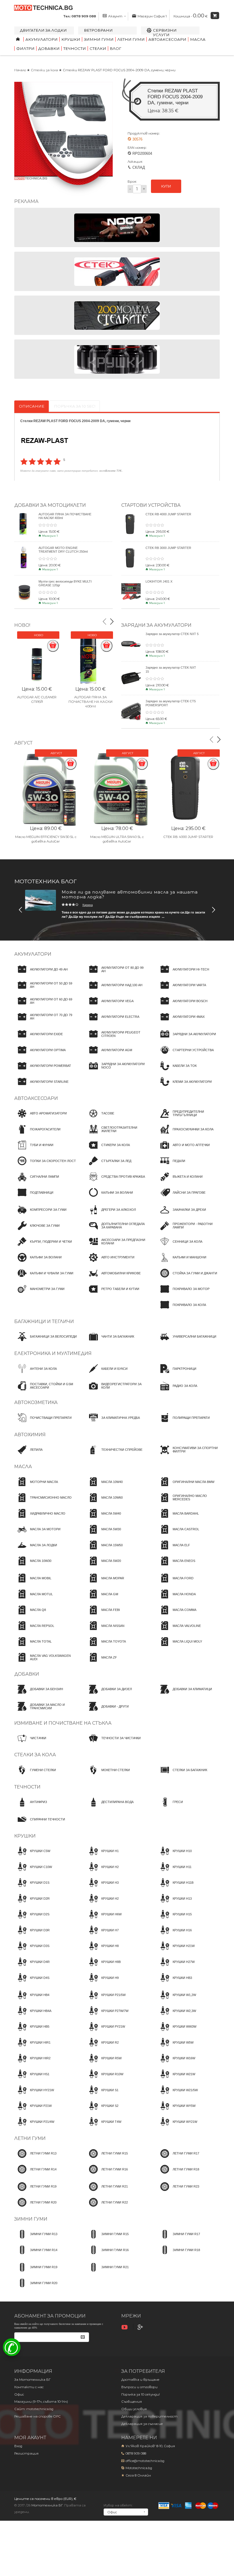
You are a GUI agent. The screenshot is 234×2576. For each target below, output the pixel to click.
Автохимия (30, 1435)
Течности (75, 48)
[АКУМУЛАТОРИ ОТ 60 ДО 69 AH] (46, 1006)
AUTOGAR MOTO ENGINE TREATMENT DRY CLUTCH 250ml (63, 550)
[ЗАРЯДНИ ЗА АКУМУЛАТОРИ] (186, 1039)
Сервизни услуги (165, 32)
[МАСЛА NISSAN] (105, 1631)
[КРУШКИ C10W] (33, 1872)
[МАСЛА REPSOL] (34, 1631)
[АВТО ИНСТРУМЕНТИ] (110, 1263)
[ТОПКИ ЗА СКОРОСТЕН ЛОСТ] (45, 1166)
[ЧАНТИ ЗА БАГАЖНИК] (110, 1342)
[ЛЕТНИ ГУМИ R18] (178, 2174)
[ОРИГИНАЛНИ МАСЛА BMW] (186, 1487)
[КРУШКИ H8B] (103, 1967)
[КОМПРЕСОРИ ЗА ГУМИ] (40, 1215)
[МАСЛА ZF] (101, 1663)
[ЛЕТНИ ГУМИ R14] (35, 2174)
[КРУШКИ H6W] (104, 1920)
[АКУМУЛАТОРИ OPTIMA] (40, 1055)
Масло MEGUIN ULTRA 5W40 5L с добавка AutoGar (117, 839)
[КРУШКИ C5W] (32, 1856)
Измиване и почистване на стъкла (63, 1723)
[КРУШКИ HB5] (32, 2032)
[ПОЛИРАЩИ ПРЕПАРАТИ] (183, 1423)
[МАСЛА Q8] (30, 1615)
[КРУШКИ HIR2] (32, 2064)
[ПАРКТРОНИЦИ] (177, 1374)
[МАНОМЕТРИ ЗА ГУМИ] (39, 1294)
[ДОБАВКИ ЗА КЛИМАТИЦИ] (184, 1694)
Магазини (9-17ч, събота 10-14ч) (41, 2402)
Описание (32, 406)
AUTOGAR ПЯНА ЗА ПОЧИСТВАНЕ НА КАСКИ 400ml (90, 702)
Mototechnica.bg (139, 2468)
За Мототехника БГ (32, 2380)
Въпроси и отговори (139, 2387)
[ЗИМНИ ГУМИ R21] (107, 2272)
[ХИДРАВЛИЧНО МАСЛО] (40, 1519)
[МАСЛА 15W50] (104, 1550)
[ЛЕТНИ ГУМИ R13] (35, 2159)
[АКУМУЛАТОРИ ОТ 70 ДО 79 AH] (46, 1022)
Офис (19, 2394)
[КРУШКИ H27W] (176, 1967)
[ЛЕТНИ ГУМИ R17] (178, 2159)
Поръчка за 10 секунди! (141, 2394)
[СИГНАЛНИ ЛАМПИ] (37, 1182)
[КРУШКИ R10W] (104, 2079)
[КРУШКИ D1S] (32, 1888)
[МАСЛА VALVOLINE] (179, 1631)
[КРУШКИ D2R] (32, 1904)
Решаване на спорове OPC (38, 2416)
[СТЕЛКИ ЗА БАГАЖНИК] (182, 1775)
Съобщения (132, 2402)
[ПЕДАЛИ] (171, 1166)
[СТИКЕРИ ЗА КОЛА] (108, 1150)
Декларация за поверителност (149, 2416)
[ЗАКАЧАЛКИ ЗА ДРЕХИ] (181, 1215)
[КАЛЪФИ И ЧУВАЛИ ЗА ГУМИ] (44, 1278)
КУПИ (166, 186)
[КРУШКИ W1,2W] (176, 2000)
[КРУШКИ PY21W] (105, 2032)
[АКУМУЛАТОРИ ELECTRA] (112, 1022)
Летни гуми (131, 39)
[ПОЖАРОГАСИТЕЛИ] (37, 1134)
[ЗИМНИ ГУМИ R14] (36, 2255)
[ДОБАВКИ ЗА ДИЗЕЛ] (109, 1694)
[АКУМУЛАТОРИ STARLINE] (41, 1087)
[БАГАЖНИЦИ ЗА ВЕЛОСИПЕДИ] (46, 1342)
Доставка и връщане (140, 2380)
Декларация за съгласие (142, 2424)
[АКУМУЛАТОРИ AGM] (109, 1055)
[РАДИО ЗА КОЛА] (177, 1391)
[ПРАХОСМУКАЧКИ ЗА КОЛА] (185, 1134)
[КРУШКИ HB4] (32, 2000)
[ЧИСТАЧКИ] (30, 1743)
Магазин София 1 (152, 16)
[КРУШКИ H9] (102, 1983)
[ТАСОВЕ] (100, 1119)
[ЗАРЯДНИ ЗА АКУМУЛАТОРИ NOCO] (117, 1071)
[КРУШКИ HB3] (175, 1983)
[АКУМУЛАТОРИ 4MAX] (181, 1022)
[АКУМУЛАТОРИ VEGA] (110, 1006)
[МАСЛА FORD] (175, 1583)
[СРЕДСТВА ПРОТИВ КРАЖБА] (115, 1182)
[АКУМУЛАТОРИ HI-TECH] (183, 974)
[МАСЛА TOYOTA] (106, 1647)
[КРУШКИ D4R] (32, 1967)
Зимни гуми (99, 39)
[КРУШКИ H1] (102, 1856)
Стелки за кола (45, 70)
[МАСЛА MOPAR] (105, 1583)
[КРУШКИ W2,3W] (176, 2016)
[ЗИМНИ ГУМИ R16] (107, 2255)
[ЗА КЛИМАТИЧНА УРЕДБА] (113, 1423)
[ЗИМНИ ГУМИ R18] (178, 2255)
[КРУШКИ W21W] (176, 2079)
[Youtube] (125, 2327)
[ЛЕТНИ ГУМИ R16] (107, 2174)
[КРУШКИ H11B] (175, 1888)
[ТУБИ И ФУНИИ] (34, 1150)
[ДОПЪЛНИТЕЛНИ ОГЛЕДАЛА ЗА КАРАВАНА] (117, 1231)
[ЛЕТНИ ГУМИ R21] (107, 2192)
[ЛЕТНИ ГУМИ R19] (35, 2192)
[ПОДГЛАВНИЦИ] (34, 1198)
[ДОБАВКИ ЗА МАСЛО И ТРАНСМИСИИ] (46, 1712)
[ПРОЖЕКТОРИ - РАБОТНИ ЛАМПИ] (188, 1231)
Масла (198, 39)
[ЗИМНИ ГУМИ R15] (107, 2239)
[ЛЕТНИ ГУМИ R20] (35, 2207)
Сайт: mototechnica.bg (34, 2409)
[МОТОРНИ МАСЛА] (36, 1487)
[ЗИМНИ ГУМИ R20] (36, 2288)
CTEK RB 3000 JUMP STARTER (168, 548)
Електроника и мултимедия (53, 1353)
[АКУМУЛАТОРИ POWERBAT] (43, 1071)
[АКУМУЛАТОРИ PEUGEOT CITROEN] (117, 1039)
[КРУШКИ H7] (102, 1935)
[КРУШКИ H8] (102, 1951)
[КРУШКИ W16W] (176, 2064)
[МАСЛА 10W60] (104, 1503)
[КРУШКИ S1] (102, 2095)
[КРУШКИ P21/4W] (34, 2127)
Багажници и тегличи (44, 1321)
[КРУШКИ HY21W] (34, 2095)
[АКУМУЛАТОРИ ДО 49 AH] (41, 974)
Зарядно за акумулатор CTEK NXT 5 (172, 634)
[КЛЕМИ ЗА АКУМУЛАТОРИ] (184, 1087)
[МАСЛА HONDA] (176, 1599)
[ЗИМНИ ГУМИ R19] (36, 2272)
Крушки (71, 39)
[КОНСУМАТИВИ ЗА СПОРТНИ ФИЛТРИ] (188, 1455)
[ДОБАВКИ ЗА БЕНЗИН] (39, 1694)
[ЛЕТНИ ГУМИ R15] (107, 2159)
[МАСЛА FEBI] (103, 1615)
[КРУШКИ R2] (102, 2048)
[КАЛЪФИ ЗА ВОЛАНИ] (109, 1198)
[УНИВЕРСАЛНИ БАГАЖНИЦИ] (187, 1342)
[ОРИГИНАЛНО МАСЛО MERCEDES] (188, 1503)
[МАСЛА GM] (102, 1599)
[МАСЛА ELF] (174, 1550)
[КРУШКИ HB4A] (33, 2016)
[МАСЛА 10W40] (104, 1487)
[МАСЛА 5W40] (103, 1519)
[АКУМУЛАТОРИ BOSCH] (182, 1006)
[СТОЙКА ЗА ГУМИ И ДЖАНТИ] (187, 1278)
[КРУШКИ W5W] (175, 2048)
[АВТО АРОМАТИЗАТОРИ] (41, 1119)
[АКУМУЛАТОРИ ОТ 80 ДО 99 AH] (117, 974)
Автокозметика (36, 1402)
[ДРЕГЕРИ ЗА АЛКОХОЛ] (111, 1215)
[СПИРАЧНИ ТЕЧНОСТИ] (40, 1824)
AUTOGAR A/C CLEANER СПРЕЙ (37, 699)
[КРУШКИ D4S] (32, 1983)
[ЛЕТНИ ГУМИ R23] (178, 2192)
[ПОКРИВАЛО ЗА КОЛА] (181, 1310)
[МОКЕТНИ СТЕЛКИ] (108, 1775)
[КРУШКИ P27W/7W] (107, 2016)
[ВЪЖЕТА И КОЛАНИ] (180, 1182)
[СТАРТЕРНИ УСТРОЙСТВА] (185, 1055)
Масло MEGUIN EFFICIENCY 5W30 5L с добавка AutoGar (46, 839)
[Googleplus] (141, 2327)
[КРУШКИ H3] (102, 1888)
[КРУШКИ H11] (174, 1872)
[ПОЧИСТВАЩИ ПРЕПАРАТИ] (43, 1423)
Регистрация (26, 2453)
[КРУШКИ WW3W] (177, 2032)
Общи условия (134, 2409)
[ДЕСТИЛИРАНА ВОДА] (110, 1807)
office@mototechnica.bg (145, 2461)
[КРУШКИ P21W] (33, 2111)
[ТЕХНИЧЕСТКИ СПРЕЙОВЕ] (114, 1455)
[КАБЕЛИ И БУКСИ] (107, 1374)
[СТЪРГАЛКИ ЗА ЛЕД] (108, 1166)
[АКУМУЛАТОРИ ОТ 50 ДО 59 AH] (46, 990)
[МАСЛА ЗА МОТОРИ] (37, 1535)
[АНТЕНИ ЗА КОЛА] (36, 1374)
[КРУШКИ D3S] (32, 1951)
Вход (18, 2446)
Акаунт (115, 16)
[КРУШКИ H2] (102, 1872)
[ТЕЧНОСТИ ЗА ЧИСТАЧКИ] (113, 1743)
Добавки (49, 48)
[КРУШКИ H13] (174, 1904)
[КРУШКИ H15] (174, 1920)
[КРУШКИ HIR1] (32, 2048)
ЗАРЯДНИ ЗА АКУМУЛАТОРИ (156, 625)
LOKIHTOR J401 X (159, 581)
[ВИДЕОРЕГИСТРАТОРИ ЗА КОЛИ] (117, 1391)
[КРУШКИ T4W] (103, 2127)
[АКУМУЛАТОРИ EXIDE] (39, 1039)
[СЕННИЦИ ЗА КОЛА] (180, 1247)
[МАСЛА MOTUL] (34, 1599)
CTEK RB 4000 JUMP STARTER (168, 514)
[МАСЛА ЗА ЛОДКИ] (36, 1550)
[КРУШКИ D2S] (32, 1920)
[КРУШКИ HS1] (32, 2079)
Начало (20, 70)
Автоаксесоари (167, 39)
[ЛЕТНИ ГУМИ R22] (107, 2207)
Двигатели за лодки (43, 30)
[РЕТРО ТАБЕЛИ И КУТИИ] (112, 1294)
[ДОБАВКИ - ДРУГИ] (107, 1712)
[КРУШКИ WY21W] (177, 2127)
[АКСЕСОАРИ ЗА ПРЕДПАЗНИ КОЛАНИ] (117, 1247)
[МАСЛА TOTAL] (33, 1647)
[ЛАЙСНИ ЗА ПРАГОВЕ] (181, 1198)
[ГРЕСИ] (170, 1807)
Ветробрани (98, 30)
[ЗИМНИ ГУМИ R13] (36, 2239)
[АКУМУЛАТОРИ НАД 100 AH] (114, 990)
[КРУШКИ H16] (174, 1935)
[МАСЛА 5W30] (103, 1535)
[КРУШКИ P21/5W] (106, 2000)
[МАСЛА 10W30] (33, 1566)
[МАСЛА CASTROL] (178, 1535)
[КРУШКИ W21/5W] (177, 2095)
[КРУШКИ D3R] (32, 1935)
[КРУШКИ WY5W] (176, 2111)
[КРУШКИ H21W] (176, 1951)
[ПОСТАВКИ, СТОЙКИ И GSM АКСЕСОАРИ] (46, 1391)
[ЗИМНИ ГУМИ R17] (178, 2239)
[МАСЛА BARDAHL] (178, 1519)
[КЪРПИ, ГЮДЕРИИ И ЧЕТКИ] (43, 1247)
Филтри (25, 48)
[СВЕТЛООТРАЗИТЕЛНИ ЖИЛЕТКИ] (117, 1134)
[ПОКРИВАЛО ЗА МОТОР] (183, 1294)
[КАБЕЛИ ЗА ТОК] (177, 1071)
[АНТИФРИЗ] (31, 1807)
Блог (116, 48)
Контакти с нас (29, 2387)
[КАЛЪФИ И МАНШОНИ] (182, 1263)
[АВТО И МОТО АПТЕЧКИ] (183, 1150)
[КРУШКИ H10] (174, 1856)
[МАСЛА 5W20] (103, 1566)
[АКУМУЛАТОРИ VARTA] (181, 990)
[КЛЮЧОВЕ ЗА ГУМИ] (37, 1231)
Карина (88, 905)
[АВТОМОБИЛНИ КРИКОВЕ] (113, 1278)
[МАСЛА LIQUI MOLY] (179, 1647)
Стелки (98, 48)
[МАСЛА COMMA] (177, 1615)
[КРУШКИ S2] (102, 2111)
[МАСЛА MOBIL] (33, 1583)
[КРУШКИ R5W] (104, 2064)
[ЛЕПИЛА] (28, 1455)
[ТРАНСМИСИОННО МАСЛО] (43, 1503)
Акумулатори (42, 39)
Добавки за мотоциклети (50, 505)
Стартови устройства (151, 505)
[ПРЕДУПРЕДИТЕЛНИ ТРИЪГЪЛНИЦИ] (188, 1119)
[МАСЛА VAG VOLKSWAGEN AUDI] (46, 1663)
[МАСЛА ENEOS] (176, 1566)
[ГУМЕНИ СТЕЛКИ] (35, 1775)
